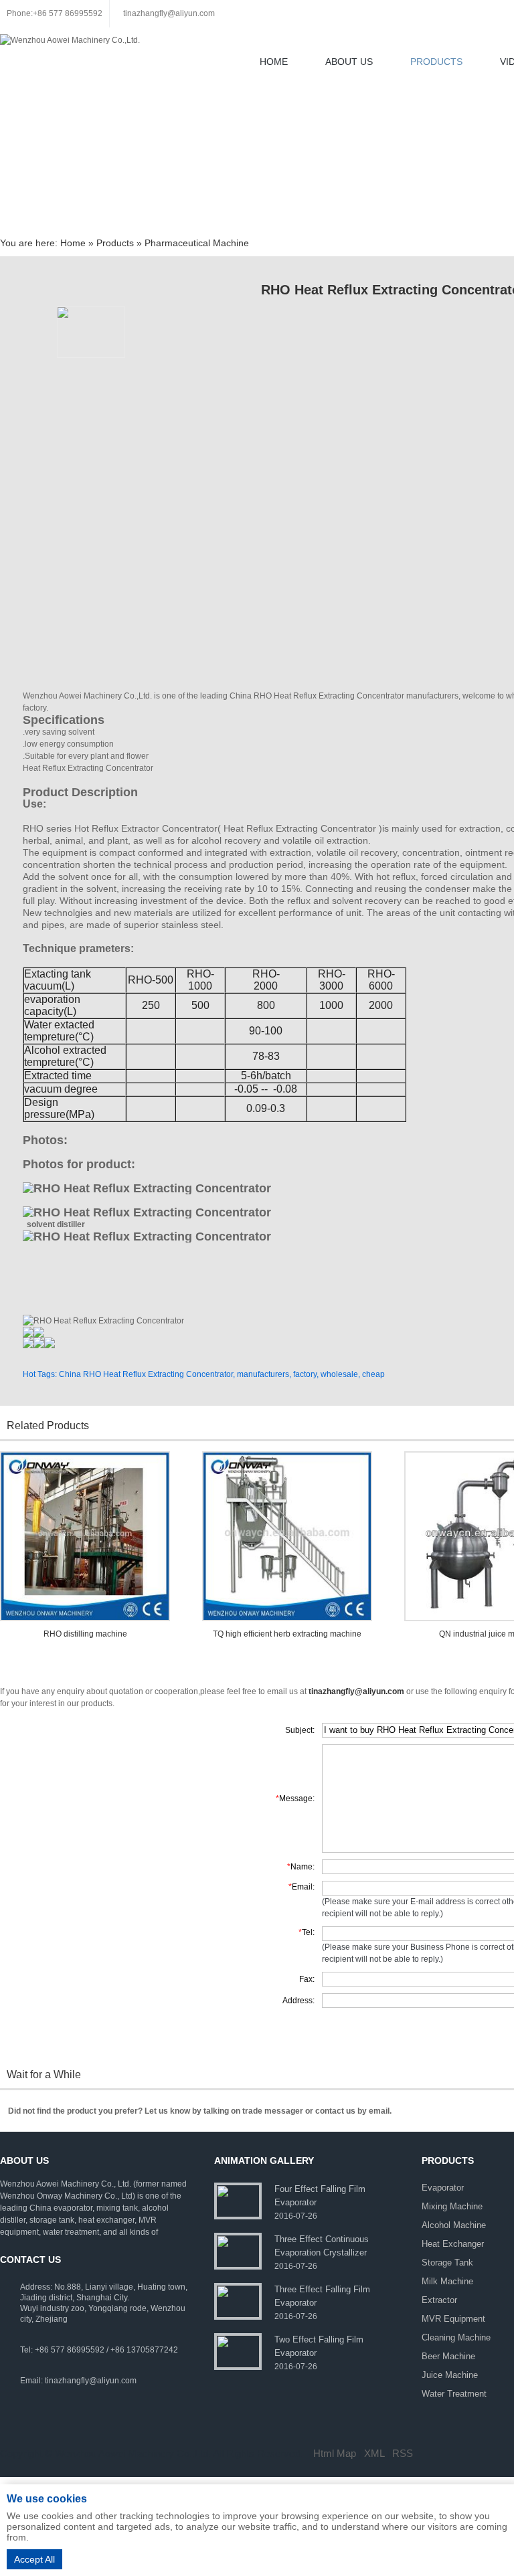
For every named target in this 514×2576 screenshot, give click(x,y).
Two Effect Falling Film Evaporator (319, 2346)
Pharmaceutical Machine (197, 243)
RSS (403, 2453)
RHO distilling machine (85, 1634)
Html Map (335, 2453)
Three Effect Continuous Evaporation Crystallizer (322, 2246)
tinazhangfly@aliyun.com (169, 13)
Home (274, 62)
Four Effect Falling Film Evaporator (320, 2196)
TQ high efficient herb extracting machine (287, 1634)
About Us (349, 62)
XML (374, 2453)
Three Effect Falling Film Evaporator (322, 2296)
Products (436, 62)
